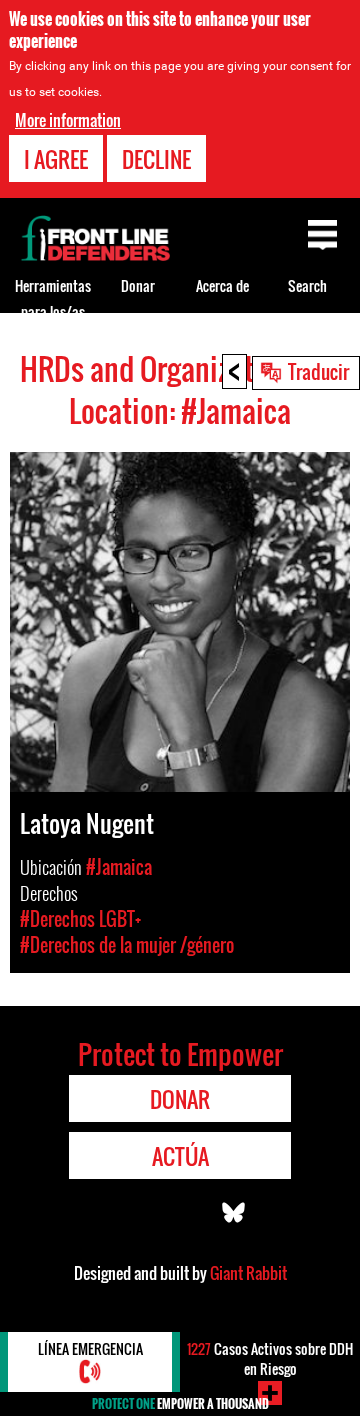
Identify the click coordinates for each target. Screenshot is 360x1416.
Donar (138, 285)
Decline (156, 159)
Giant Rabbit (248, 1273)
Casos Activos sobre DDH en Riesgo (270, 1358)
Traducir (318, 371)
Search (307, 285)
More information (68, 120)
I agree (56, 159)
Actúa (180, 1156)
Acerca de (222, 285)
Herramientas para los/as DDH (53, 311)
